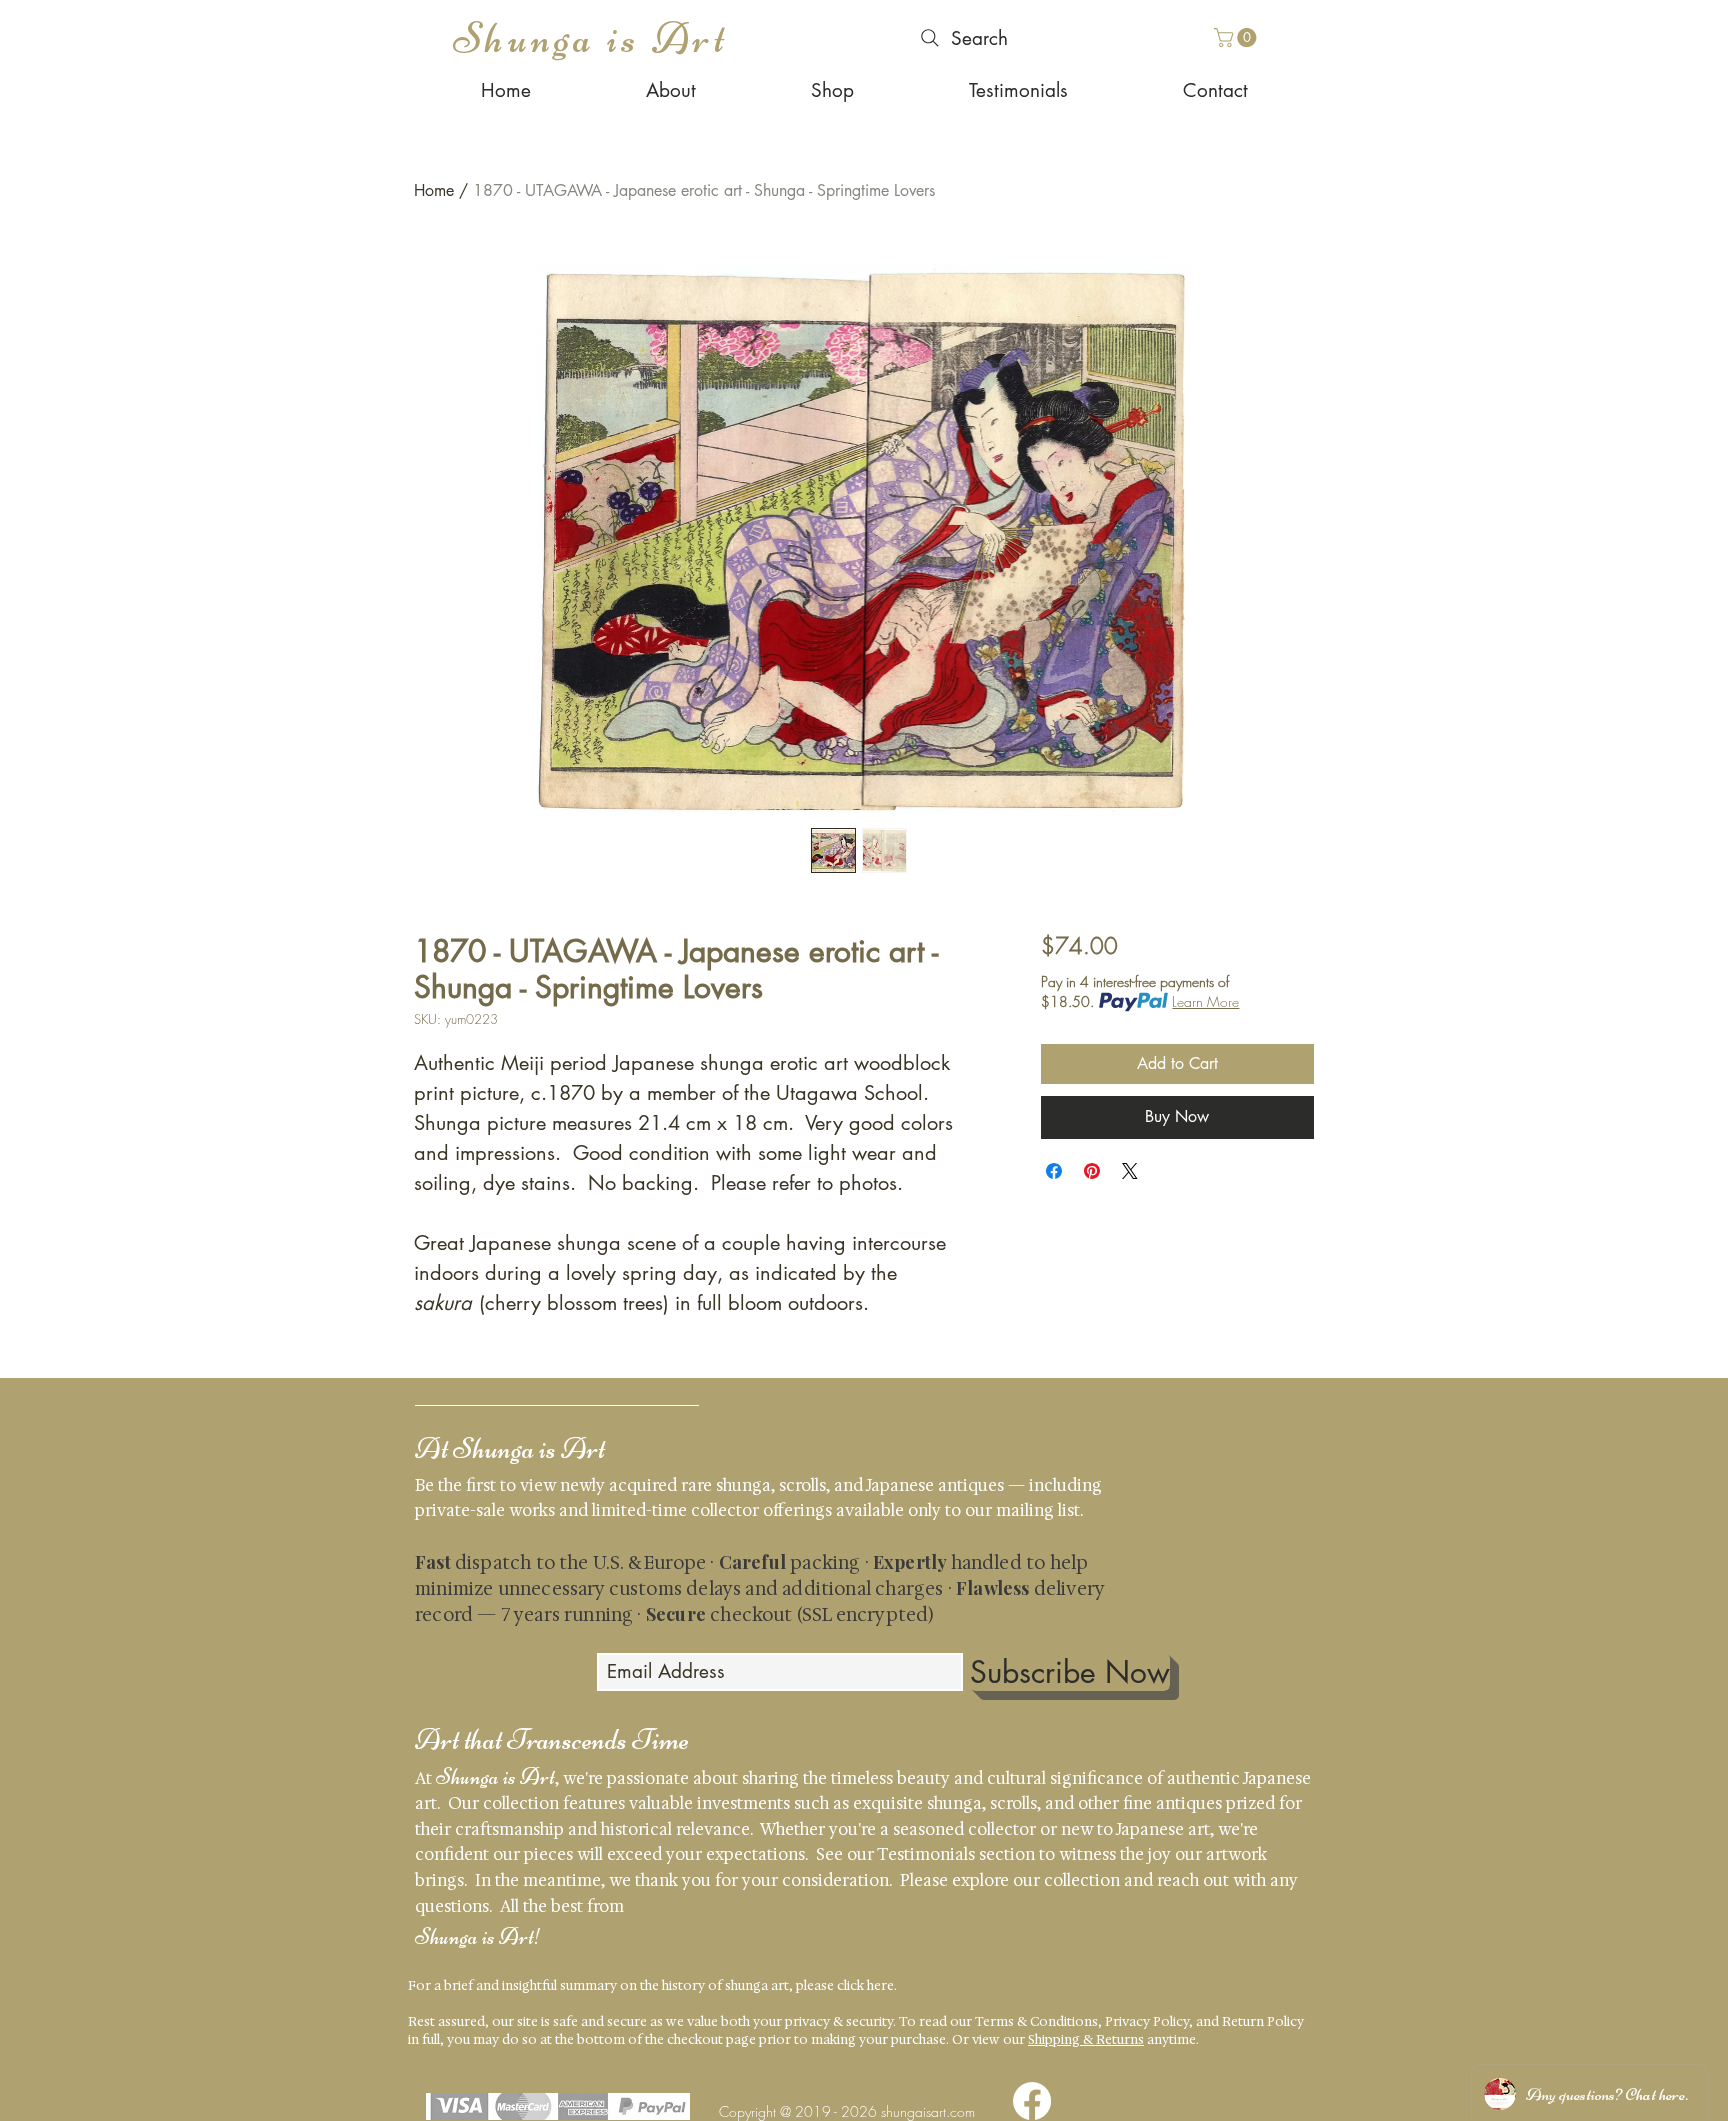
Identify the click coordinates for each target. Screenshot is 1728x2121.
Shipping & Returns (1086, 2039)
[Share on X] (1130, 1171)
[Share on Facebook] (1054, 1171)
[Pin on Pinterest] (1092, 1171)
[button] (1237, 37)
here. (882, 1985)
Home (434, 190)
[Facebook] (1032, 2101)
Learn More (1205, 1001)
